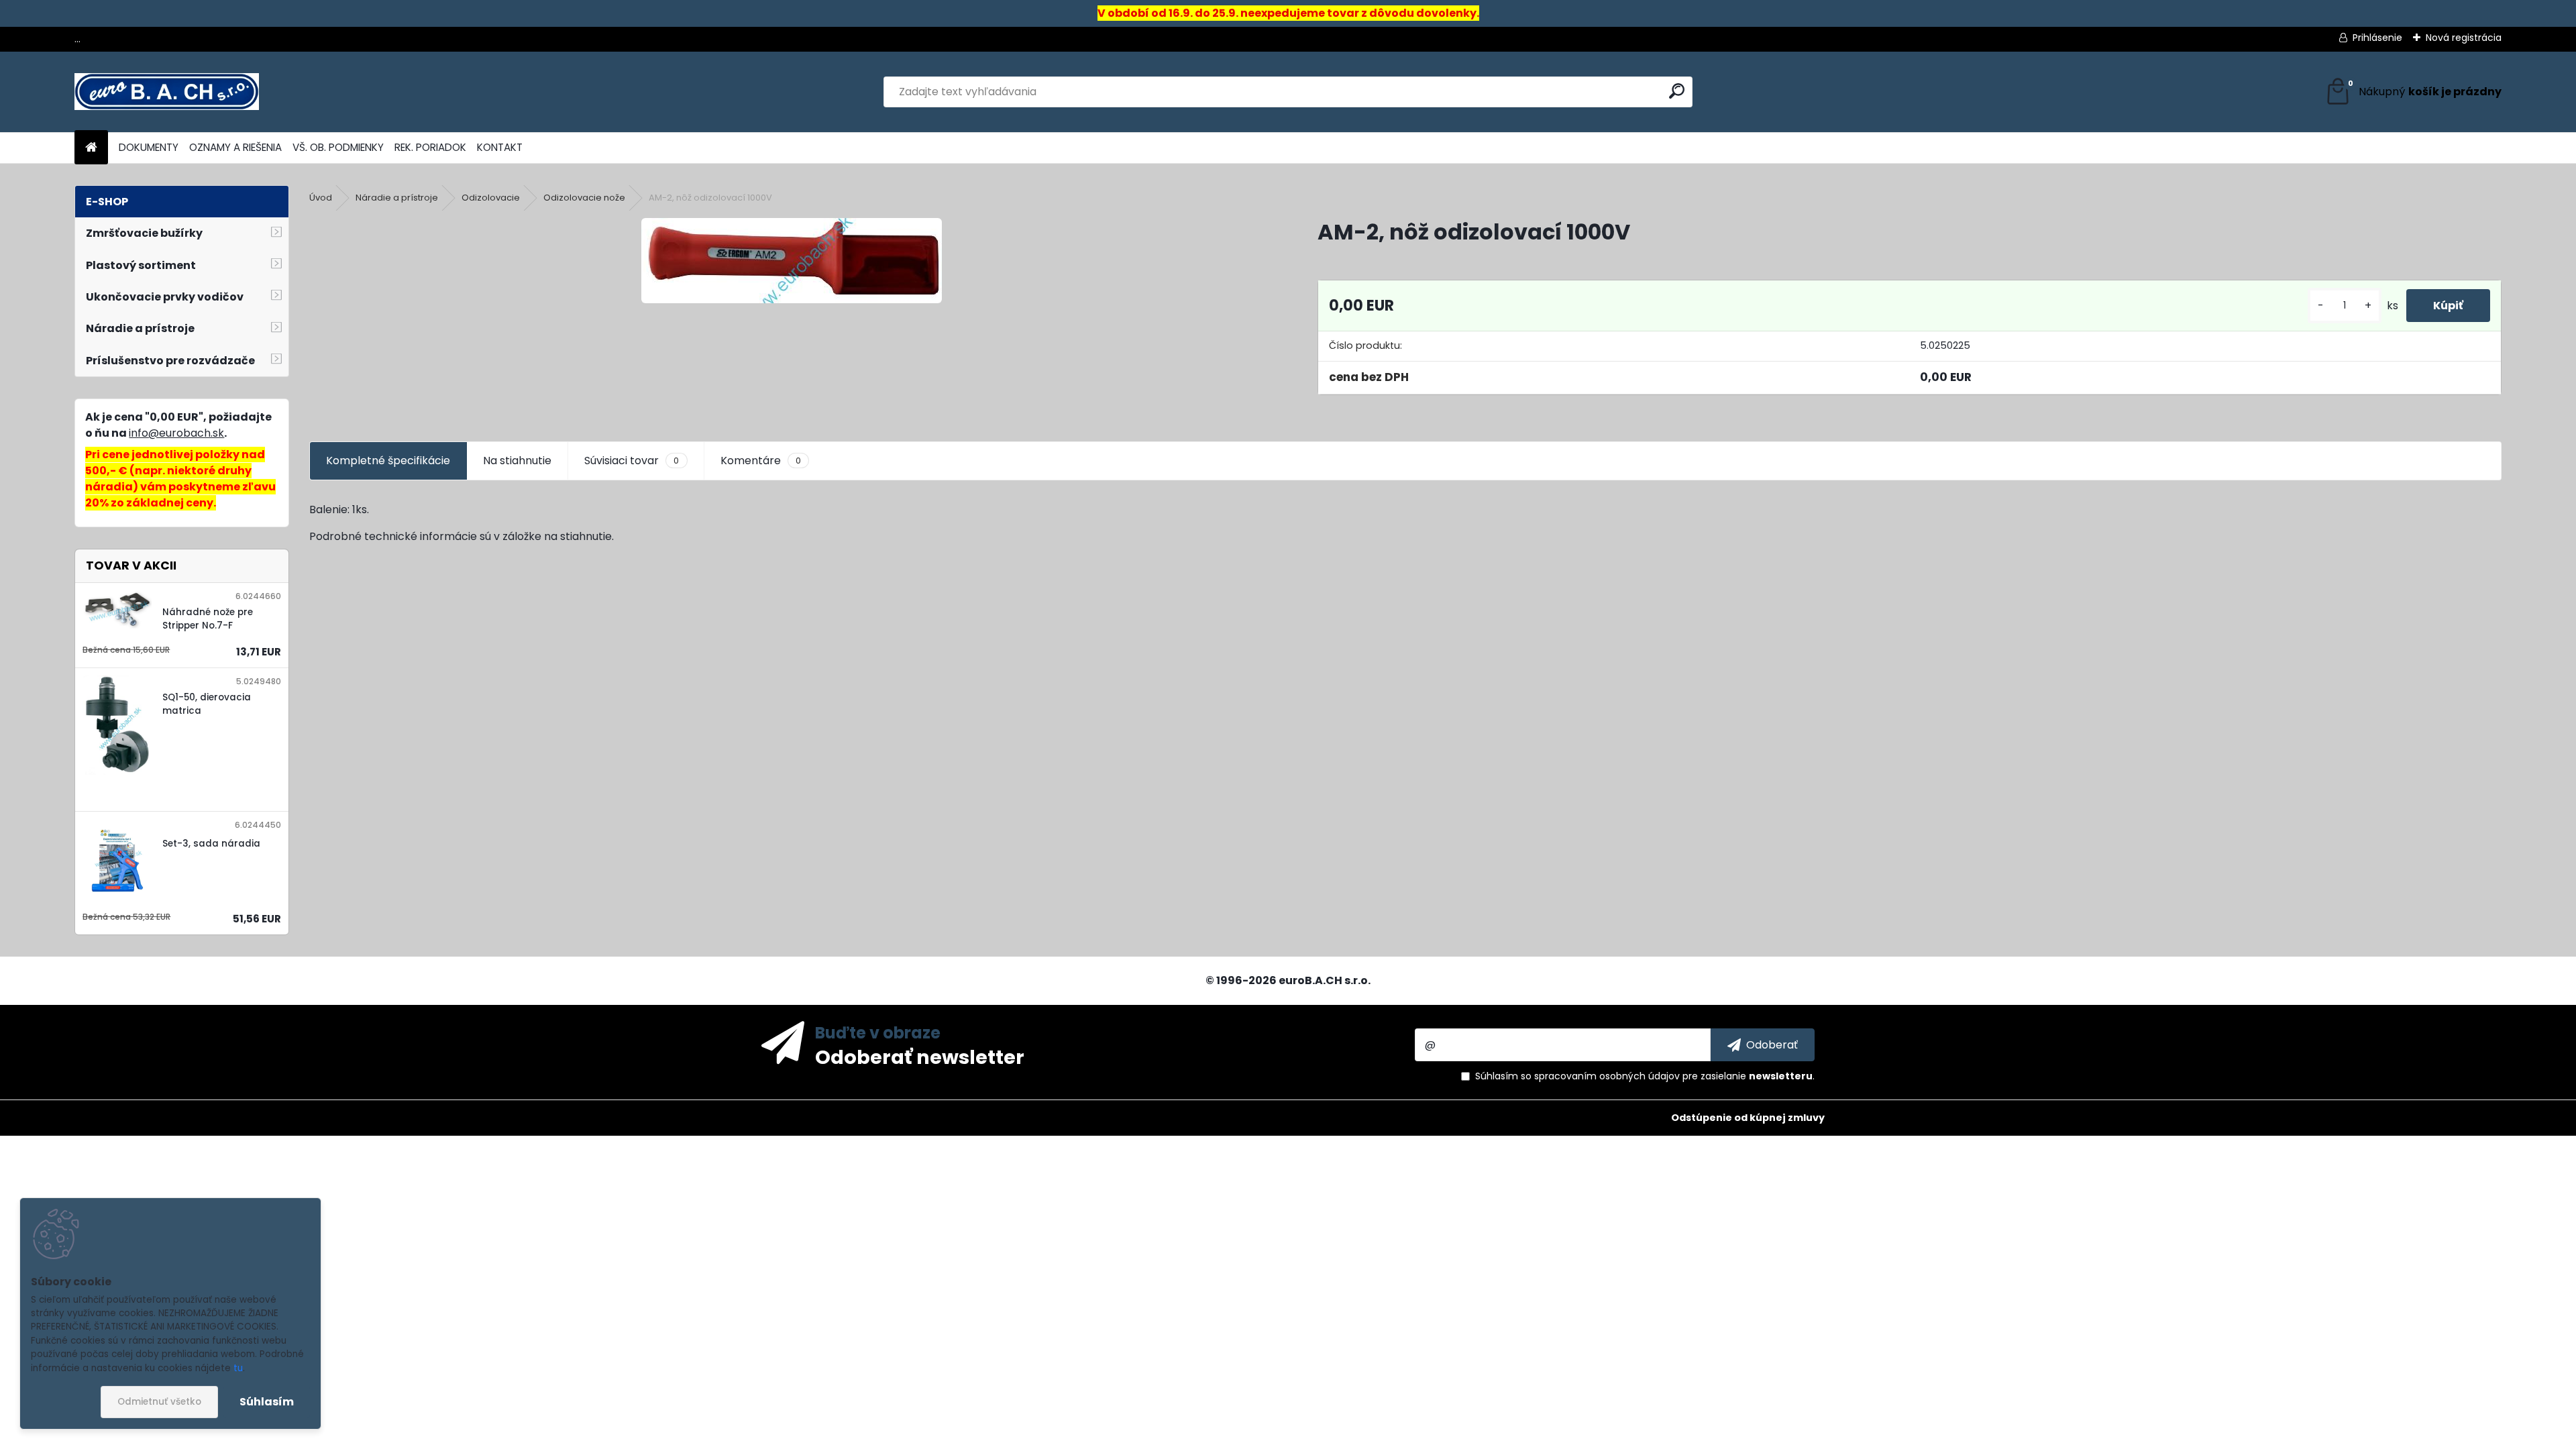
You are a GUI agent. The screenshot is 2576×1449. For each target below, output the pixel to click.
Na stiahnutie (517, 461)
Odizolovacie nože (584, 198)
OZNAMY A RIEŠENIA (235, 147)
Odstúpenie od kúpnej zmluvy (1748, 1118)
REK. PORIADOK (430, 147)
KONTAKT (500, 147)
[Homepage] (91, 148)
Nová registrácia (2464, 38)
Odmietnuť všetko (159, 1402)
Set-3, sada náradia (211, 844)
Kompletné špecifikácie (388, 461)
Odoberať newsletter (920, 1057)
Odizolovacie (491, 198)
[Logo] (167, 92)
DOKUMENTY (149, 147)
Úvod (321, 198)
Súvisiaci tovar (632, 461)
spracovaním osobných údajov (1607, 1076)
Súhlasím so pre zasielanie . (1645, 1076)
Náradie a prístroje (397, 198)
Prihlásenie (2377, 38)
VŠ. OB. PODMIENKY (338, 147)
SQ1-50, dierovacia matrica (207, 704)
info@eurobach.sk (176, 433)
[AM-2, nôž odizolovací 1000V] (792, 261)
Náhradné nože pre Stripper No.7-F (208, 619)
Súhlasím (267, 1402)
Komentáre (761, 461)
